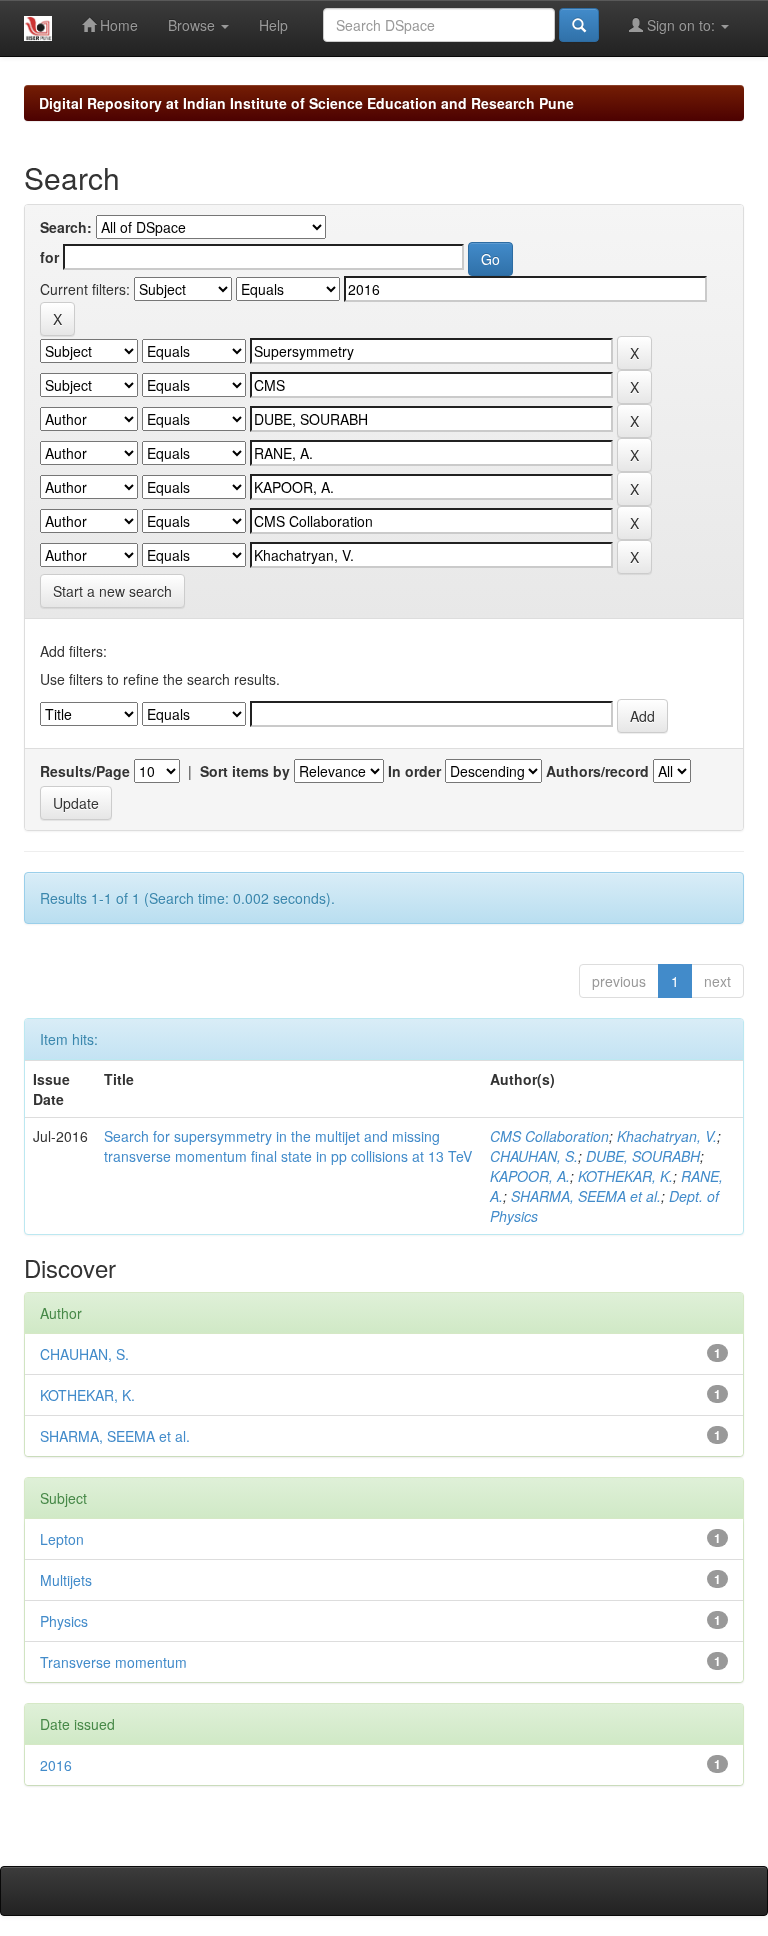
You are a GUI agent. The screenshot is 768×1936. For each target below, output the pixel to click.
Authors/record (597, 771)
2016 (56, 1765)
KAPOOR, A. (530, 1176)
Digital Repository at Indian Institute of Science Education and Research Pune (306, 103)
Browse (193, 25)
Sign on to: (681, 25)
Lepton (62, 1539)
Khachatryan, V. (667, 1136)
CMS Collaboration (549, 1136)
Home (117, 25)
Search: (66, 227)
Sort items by (245, 771)
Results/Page (85, 771)
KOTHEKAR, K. (625, 1176)
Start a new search (112, 591)
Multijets (66, 1580)
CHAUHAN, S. (534, 1156)
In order (414, 771)
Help (273, 25)
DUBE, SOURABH (643, 1156)
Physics (64, 1621)
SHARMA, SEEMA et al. (586, 1196)
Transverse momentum (113, 1662)
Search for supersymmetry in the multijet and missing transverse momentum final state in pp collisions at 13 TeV (288, 1146)
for (49, 257)
